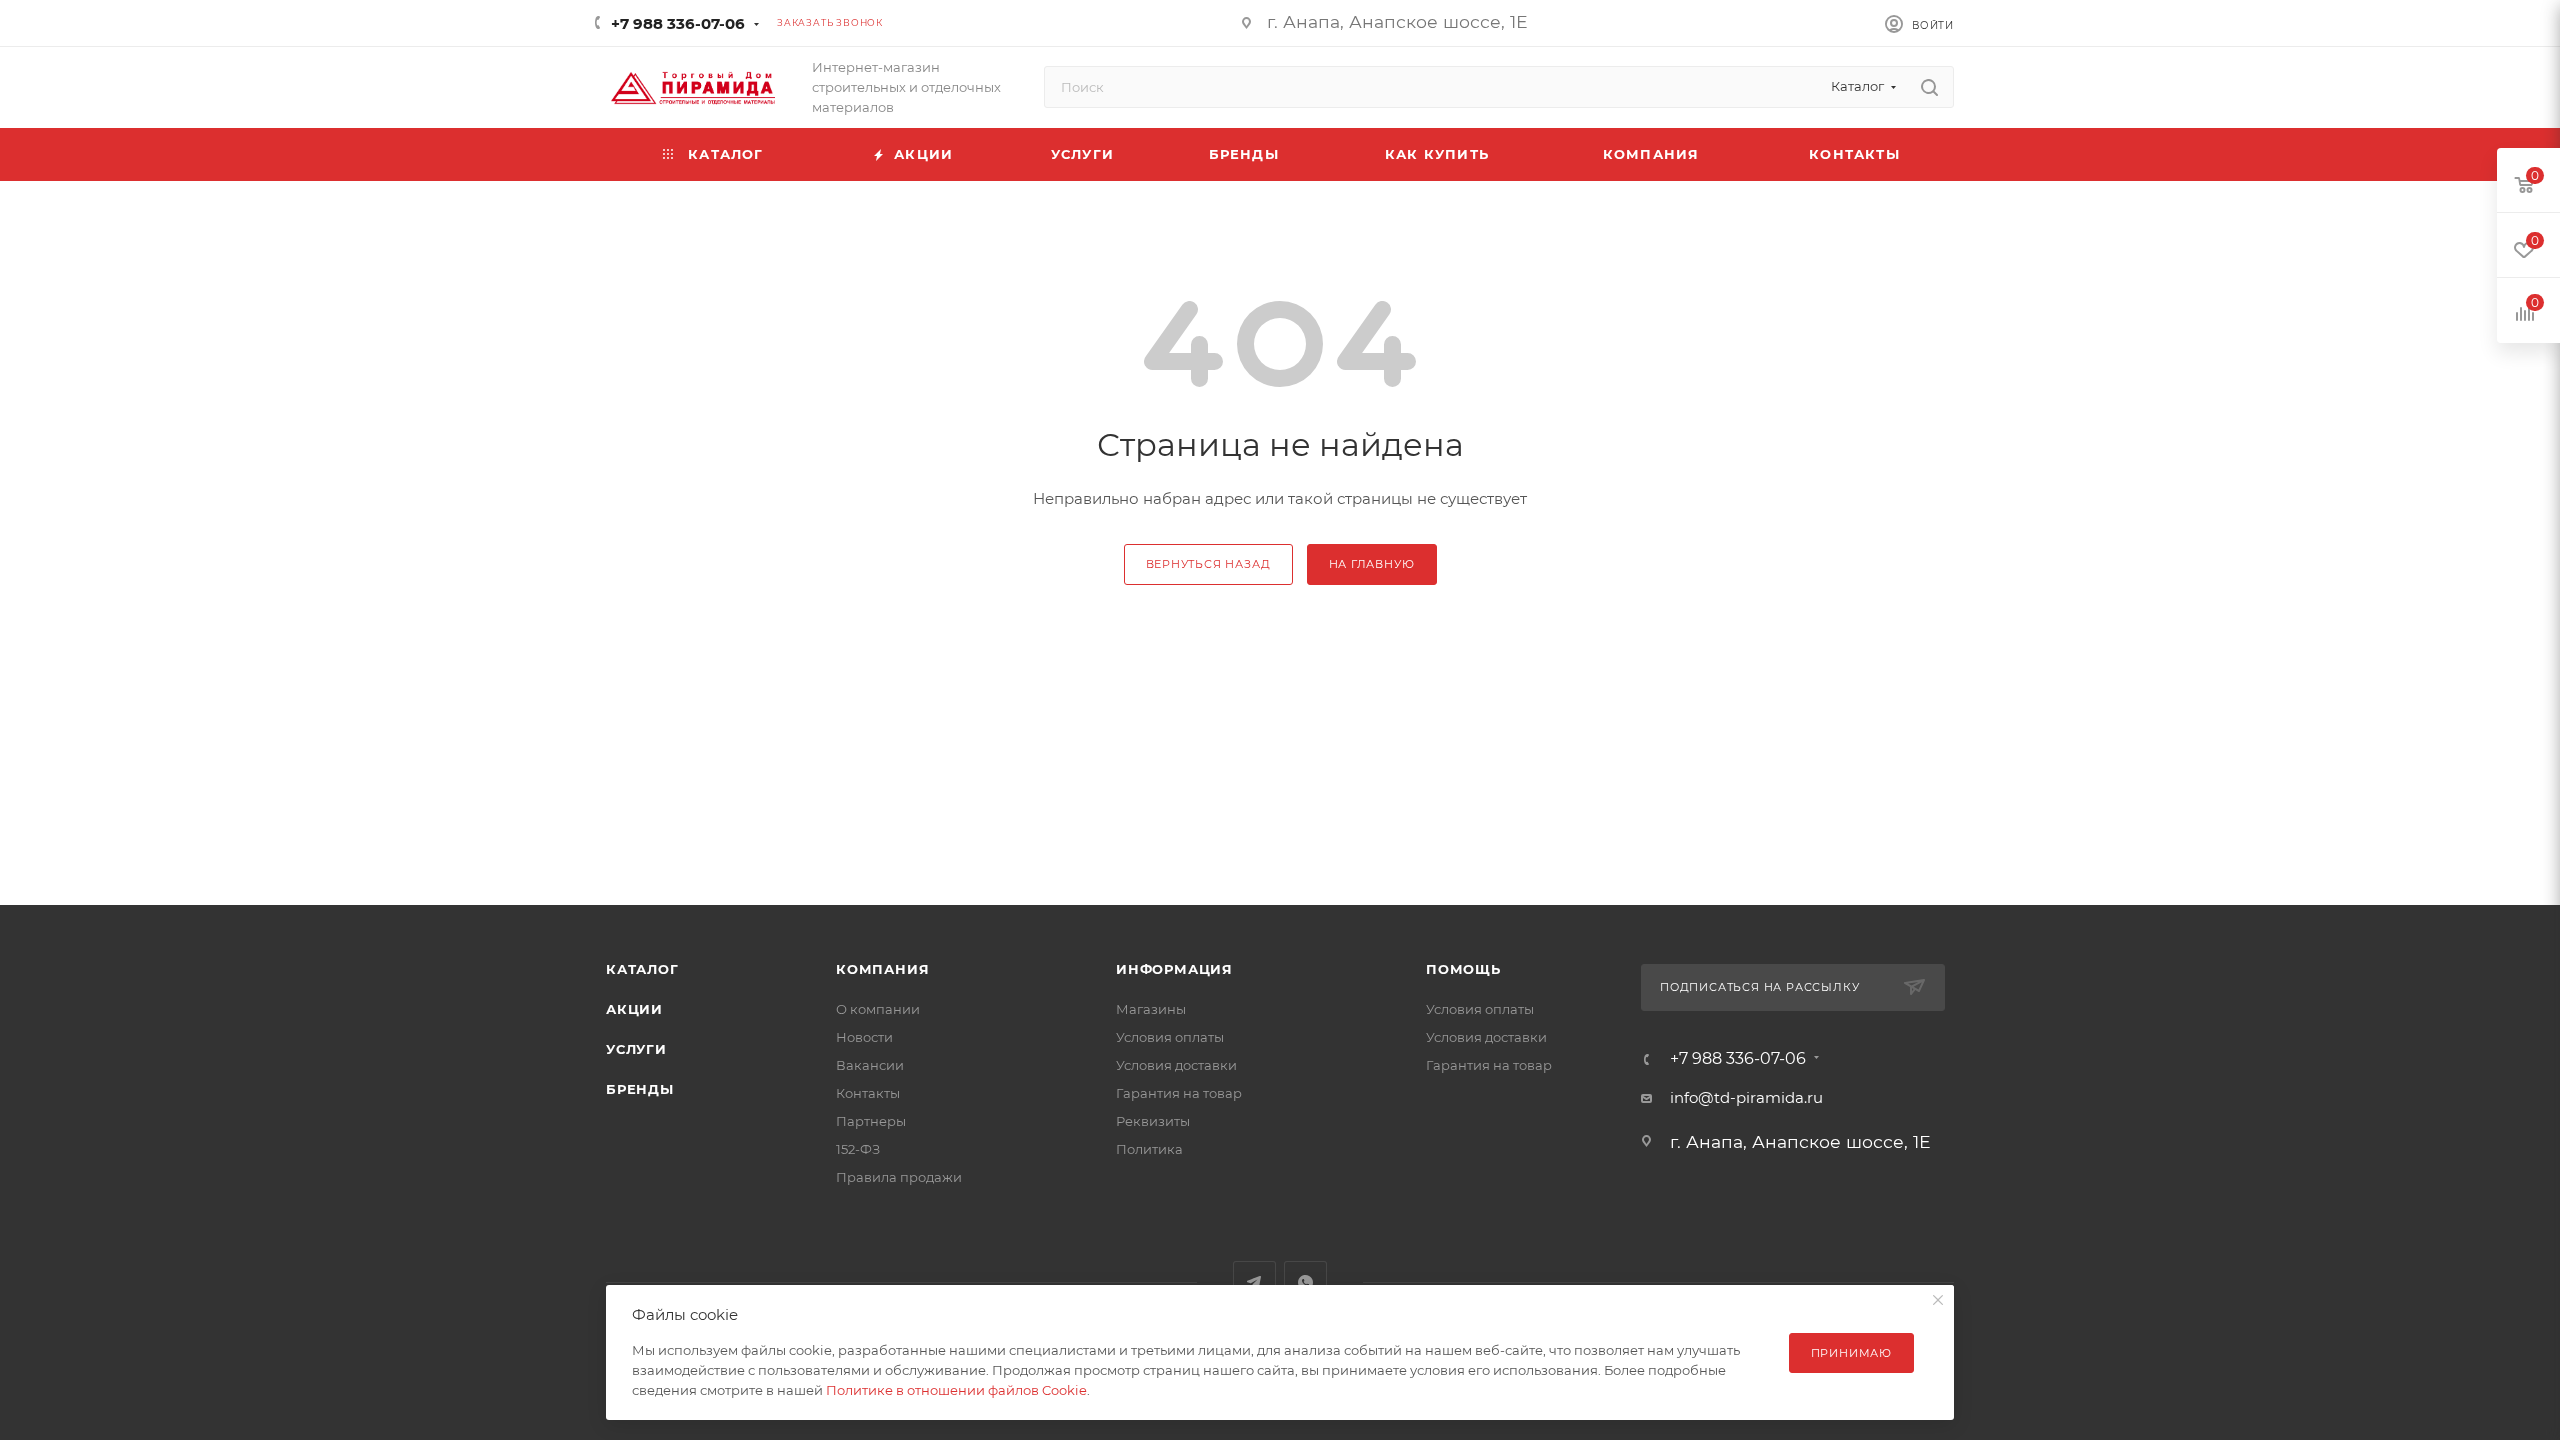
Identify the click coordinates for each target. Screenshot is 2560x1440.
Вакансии (870, 1065)
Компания (882, 969)
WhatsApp (1305, 1282)
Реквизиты (1153, 1121)
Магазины (1151, 1009)
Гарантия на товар (1179, 1093)
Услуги (636, 1049)
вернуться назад (1208, 564)
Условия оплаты (1170, 1037)
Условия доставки (1176, 1065)
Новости (864, 1037)
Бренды (640, 1089)
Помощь (1463, 969)
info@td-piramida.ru (1746, 1097)
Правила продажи (899, 1177)
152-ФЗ (858, 1149)
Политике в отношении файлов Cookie (956, 1390)
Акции (634, 1009)
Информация (1174, 969)
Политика (1149, 1149)
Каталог (642, 969)
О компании (878, 1009)
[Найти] (1929, 87)
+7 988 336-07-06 (678, 23)
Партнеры (871, 1121)
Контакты (868, 1093)
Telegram (1254, 1282)
